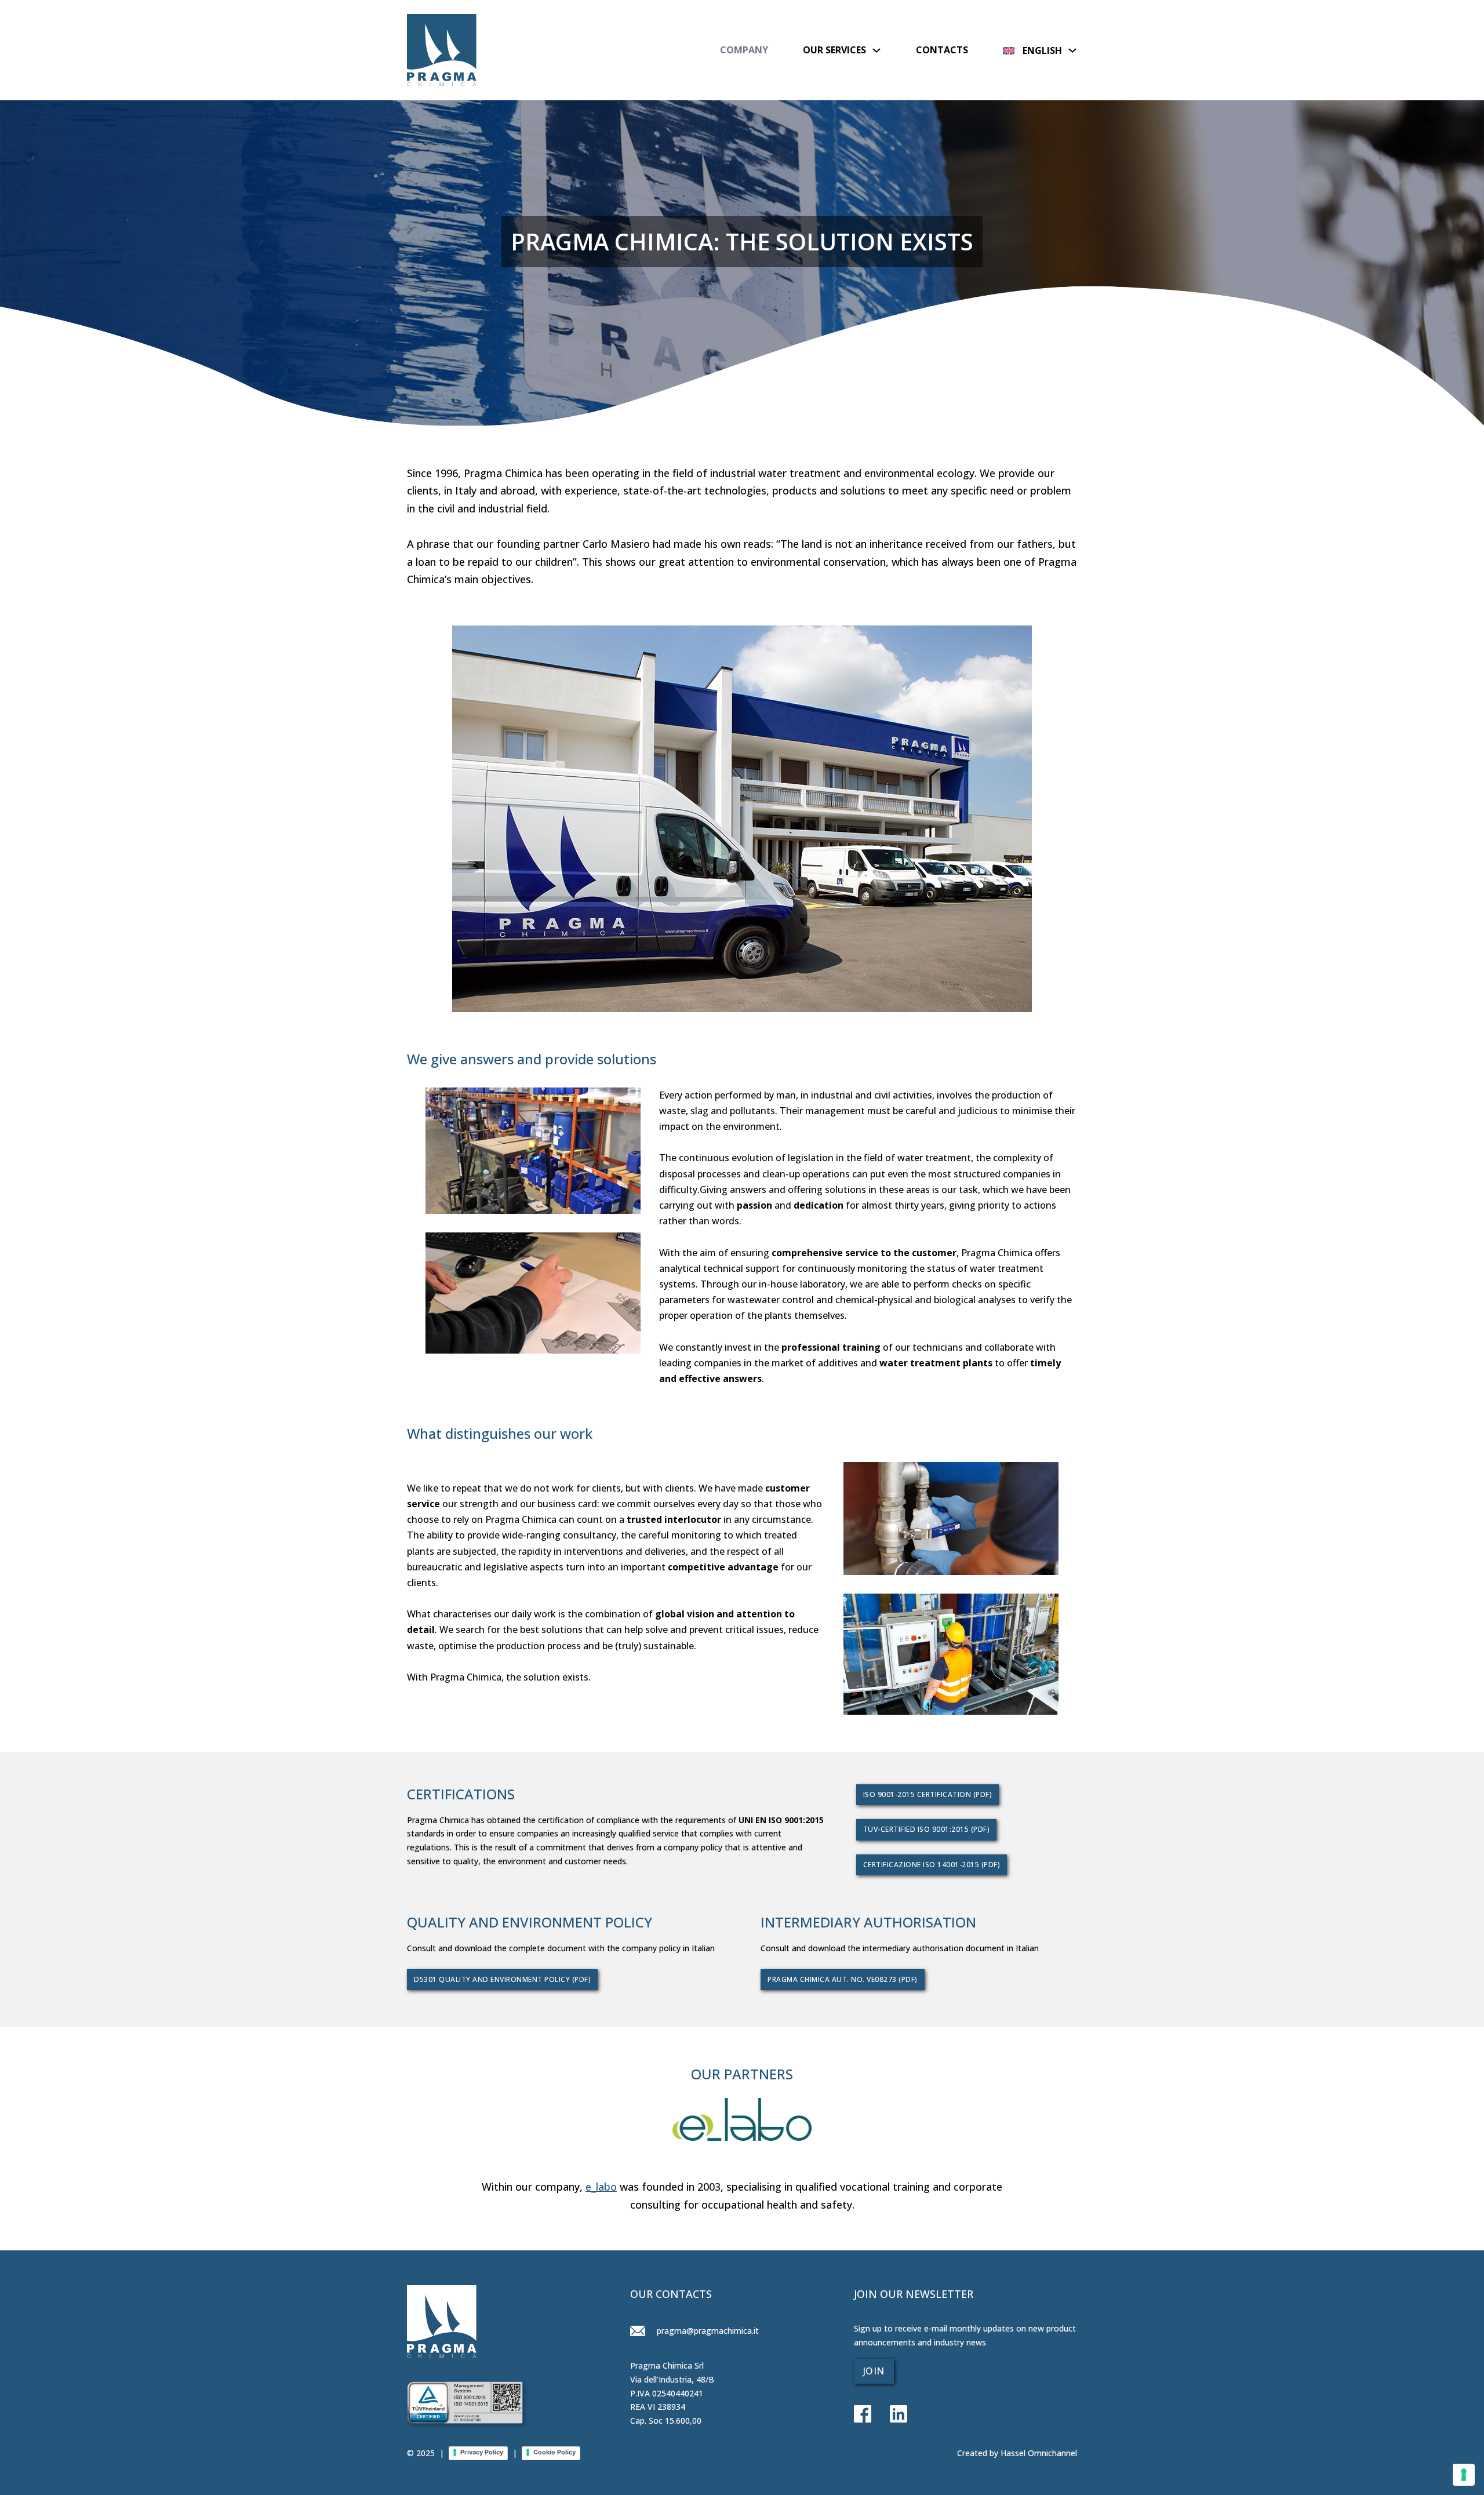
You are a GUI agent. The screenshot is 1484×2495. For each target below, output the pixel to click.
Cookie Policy (554, 2452)
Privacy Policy (482, 2452)
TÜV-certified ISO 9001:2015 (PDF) (927, 1829)
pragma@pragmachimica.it (707, 2331)
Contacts (942, 50)
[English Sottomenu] (1072, 50)
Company (744, 50)
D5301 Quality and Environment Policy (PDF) (502, 1979)
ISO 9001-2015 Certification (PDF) (928, 1794)
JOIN (874, 2371)
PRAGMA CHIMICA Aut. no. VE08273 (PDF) (843, 1979)
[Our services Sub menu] (876, 50)
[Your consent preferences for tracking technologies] (1464, 2475)
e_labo (601, 2187)
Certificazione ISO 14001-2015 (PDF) (932, 1865)
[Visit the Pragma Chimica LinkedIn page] (889, 2415)
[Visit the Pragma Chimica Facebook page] (863, 2415)
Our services (834, 50)
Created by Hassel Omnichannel (1017, 2453)
